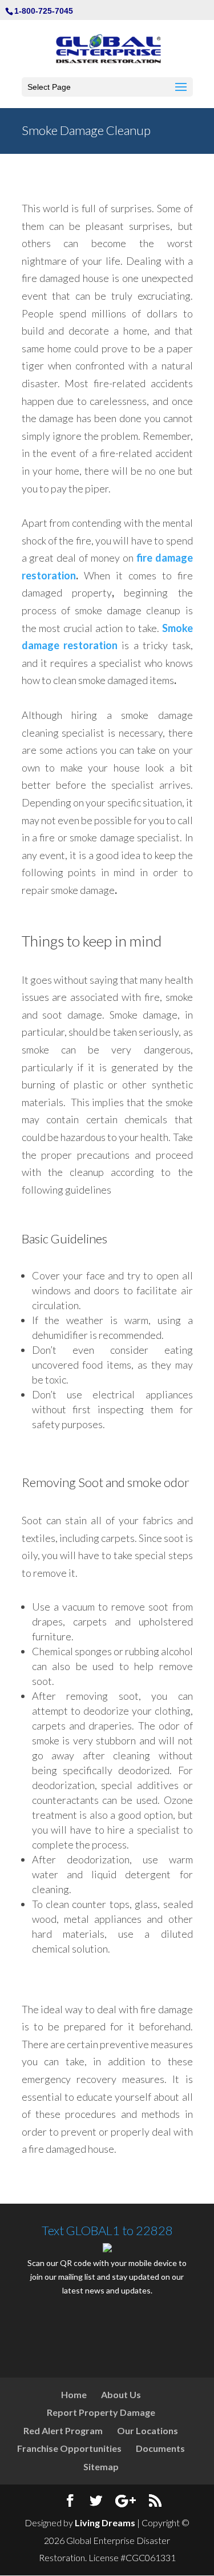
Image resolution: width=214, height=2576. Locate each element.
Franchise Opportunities (69, 2448)
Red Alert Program (63, 2430)
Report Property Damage (101, 2412)
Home (74, 2394)
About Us (121, 2394)
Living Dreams (105, 2523)
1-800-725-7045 (44, 11)
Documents (160, 2448)
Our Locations (148, 2430)
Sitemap (101, 2466)
